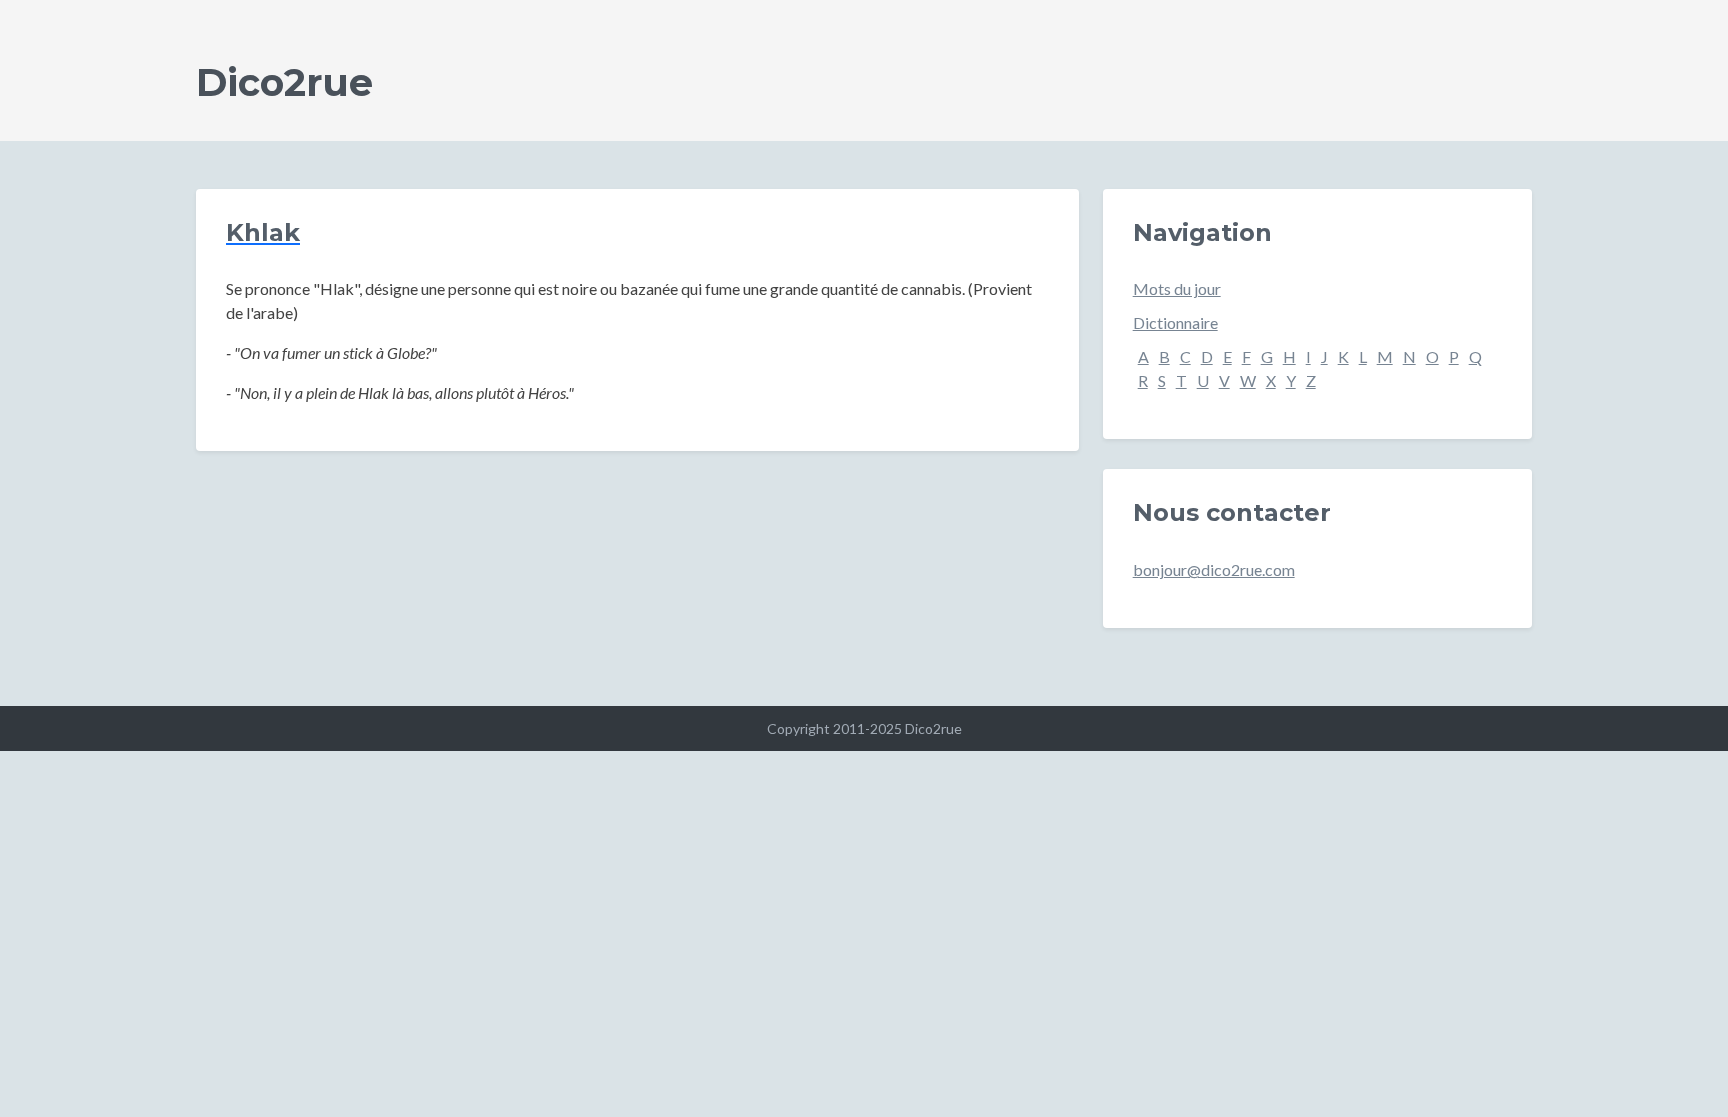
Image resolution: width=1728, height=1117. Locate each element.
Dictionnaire (1175, 322)
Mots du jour (1177, 288)
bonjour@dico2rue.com (1214, 569)
